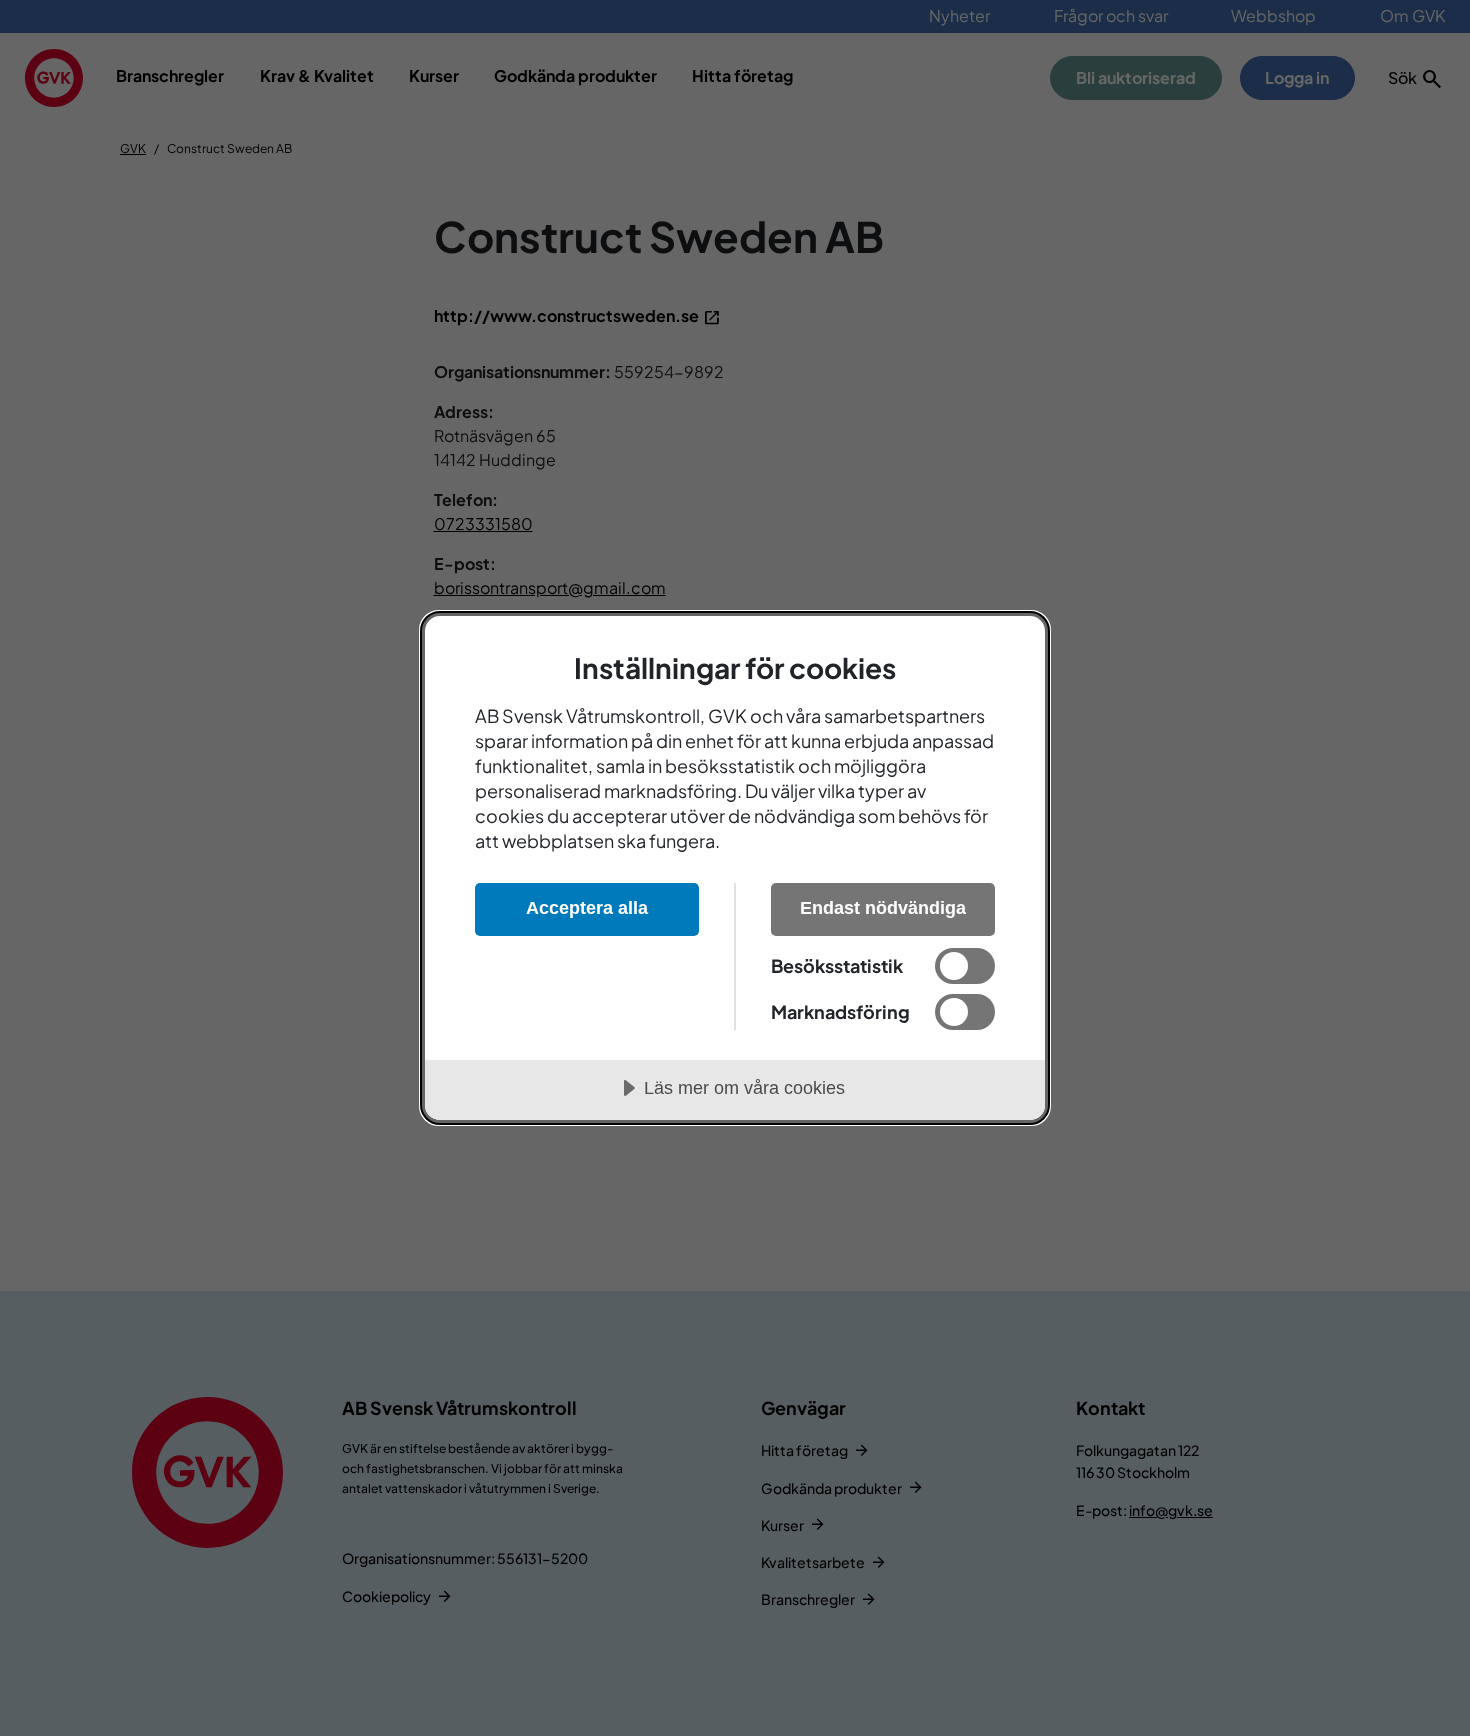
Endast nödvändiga (883, 908)
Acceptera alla (587, 908)
